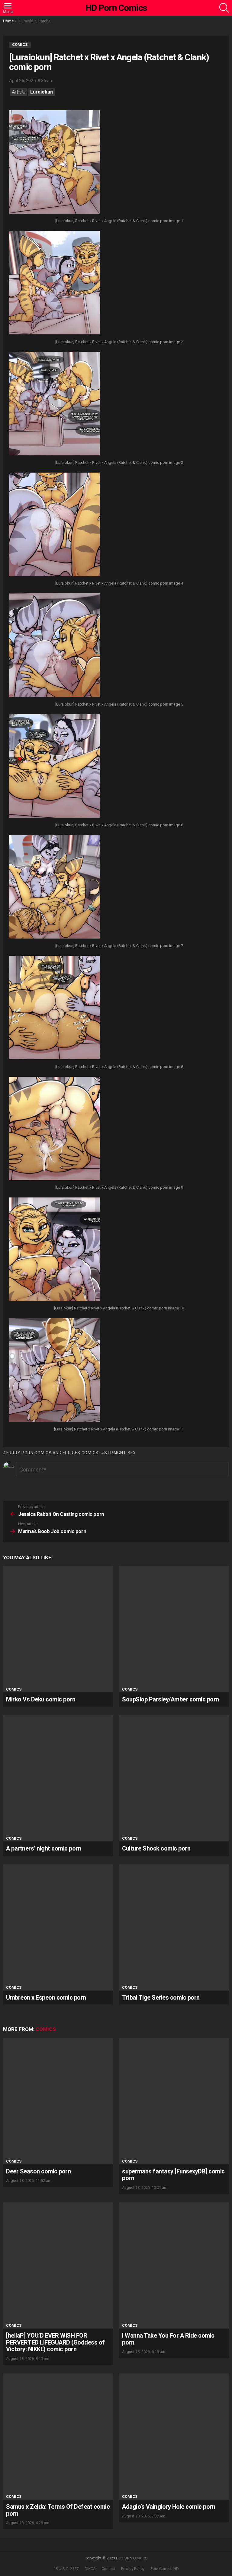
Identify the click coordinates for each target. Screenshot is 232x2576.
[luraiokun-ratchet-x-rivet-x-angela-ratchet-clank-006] (54, 767)
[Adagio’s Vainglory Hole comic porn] (174, 2437)
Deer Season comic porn (38, 2171)
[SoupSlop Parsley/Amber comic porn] (174, 1629)
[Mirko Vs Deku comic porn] (58, 1629)
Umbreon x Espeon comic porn (46, 1997)
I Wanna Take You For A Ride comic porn (168, 2339)
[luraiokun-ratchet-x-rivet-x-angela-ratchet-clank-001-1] (54, 163)
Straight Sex (120, 1453)
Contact (108, 2569)
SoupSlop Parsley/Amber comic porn (171, 1699)
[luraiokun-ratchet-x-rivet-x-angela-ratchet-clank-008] (54, 1008)
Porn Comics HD (165, 2569)
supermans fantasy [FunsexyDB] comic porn (173, 2175)
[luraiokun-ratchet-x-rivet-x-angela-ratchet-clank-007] (54, 888)
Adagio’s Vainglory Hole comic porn (169, 2507)
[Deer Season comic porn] (58, 2101)
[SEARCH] (224, 8)
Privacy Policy (133, 2569)
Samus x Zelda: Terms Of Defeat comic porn (58, 2510)
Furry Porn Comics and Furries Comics (52, 1453)
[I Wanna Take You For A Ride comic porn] (174, 2265)
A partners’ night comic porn (43, 1848)
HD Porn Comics (116, 8)
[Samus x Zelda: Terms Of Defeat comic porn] (58, 2437)
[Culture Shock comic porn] (174, 1778)
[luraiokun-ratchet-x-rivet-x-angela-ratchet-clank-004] (54, 525)
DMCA (90, 2569)
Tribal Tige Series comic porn (161, 1997)
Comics (14, 1689)
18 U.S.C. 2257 (66, 2569)
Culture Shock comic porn (156, 1848)
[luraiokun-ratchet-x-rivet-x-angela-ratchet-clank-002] (54, 283)
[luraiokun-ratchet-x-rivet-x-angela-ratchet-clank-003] (54, 404)
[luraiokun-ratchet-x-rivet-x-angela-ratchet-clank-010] (54, 1250)
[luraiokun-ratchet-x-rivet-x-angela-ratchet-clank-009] (54, 1129)
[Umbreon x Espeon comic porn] (58, 1927)
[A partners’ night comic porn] (58, 1778)
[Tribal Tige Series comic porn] (174, 1927)
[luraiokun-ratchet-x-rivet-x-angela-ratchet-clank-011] (54, 1371)
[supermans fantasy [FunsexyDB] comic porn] (174, 2101)
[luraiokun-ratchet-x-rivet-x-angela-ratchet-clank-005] (54, 646)
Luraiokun (42, 92)
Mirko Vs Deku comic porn (41, 1699)
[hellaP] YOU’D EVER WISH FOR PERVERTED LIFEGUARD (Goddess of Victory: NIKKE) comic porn (55, 2342)
